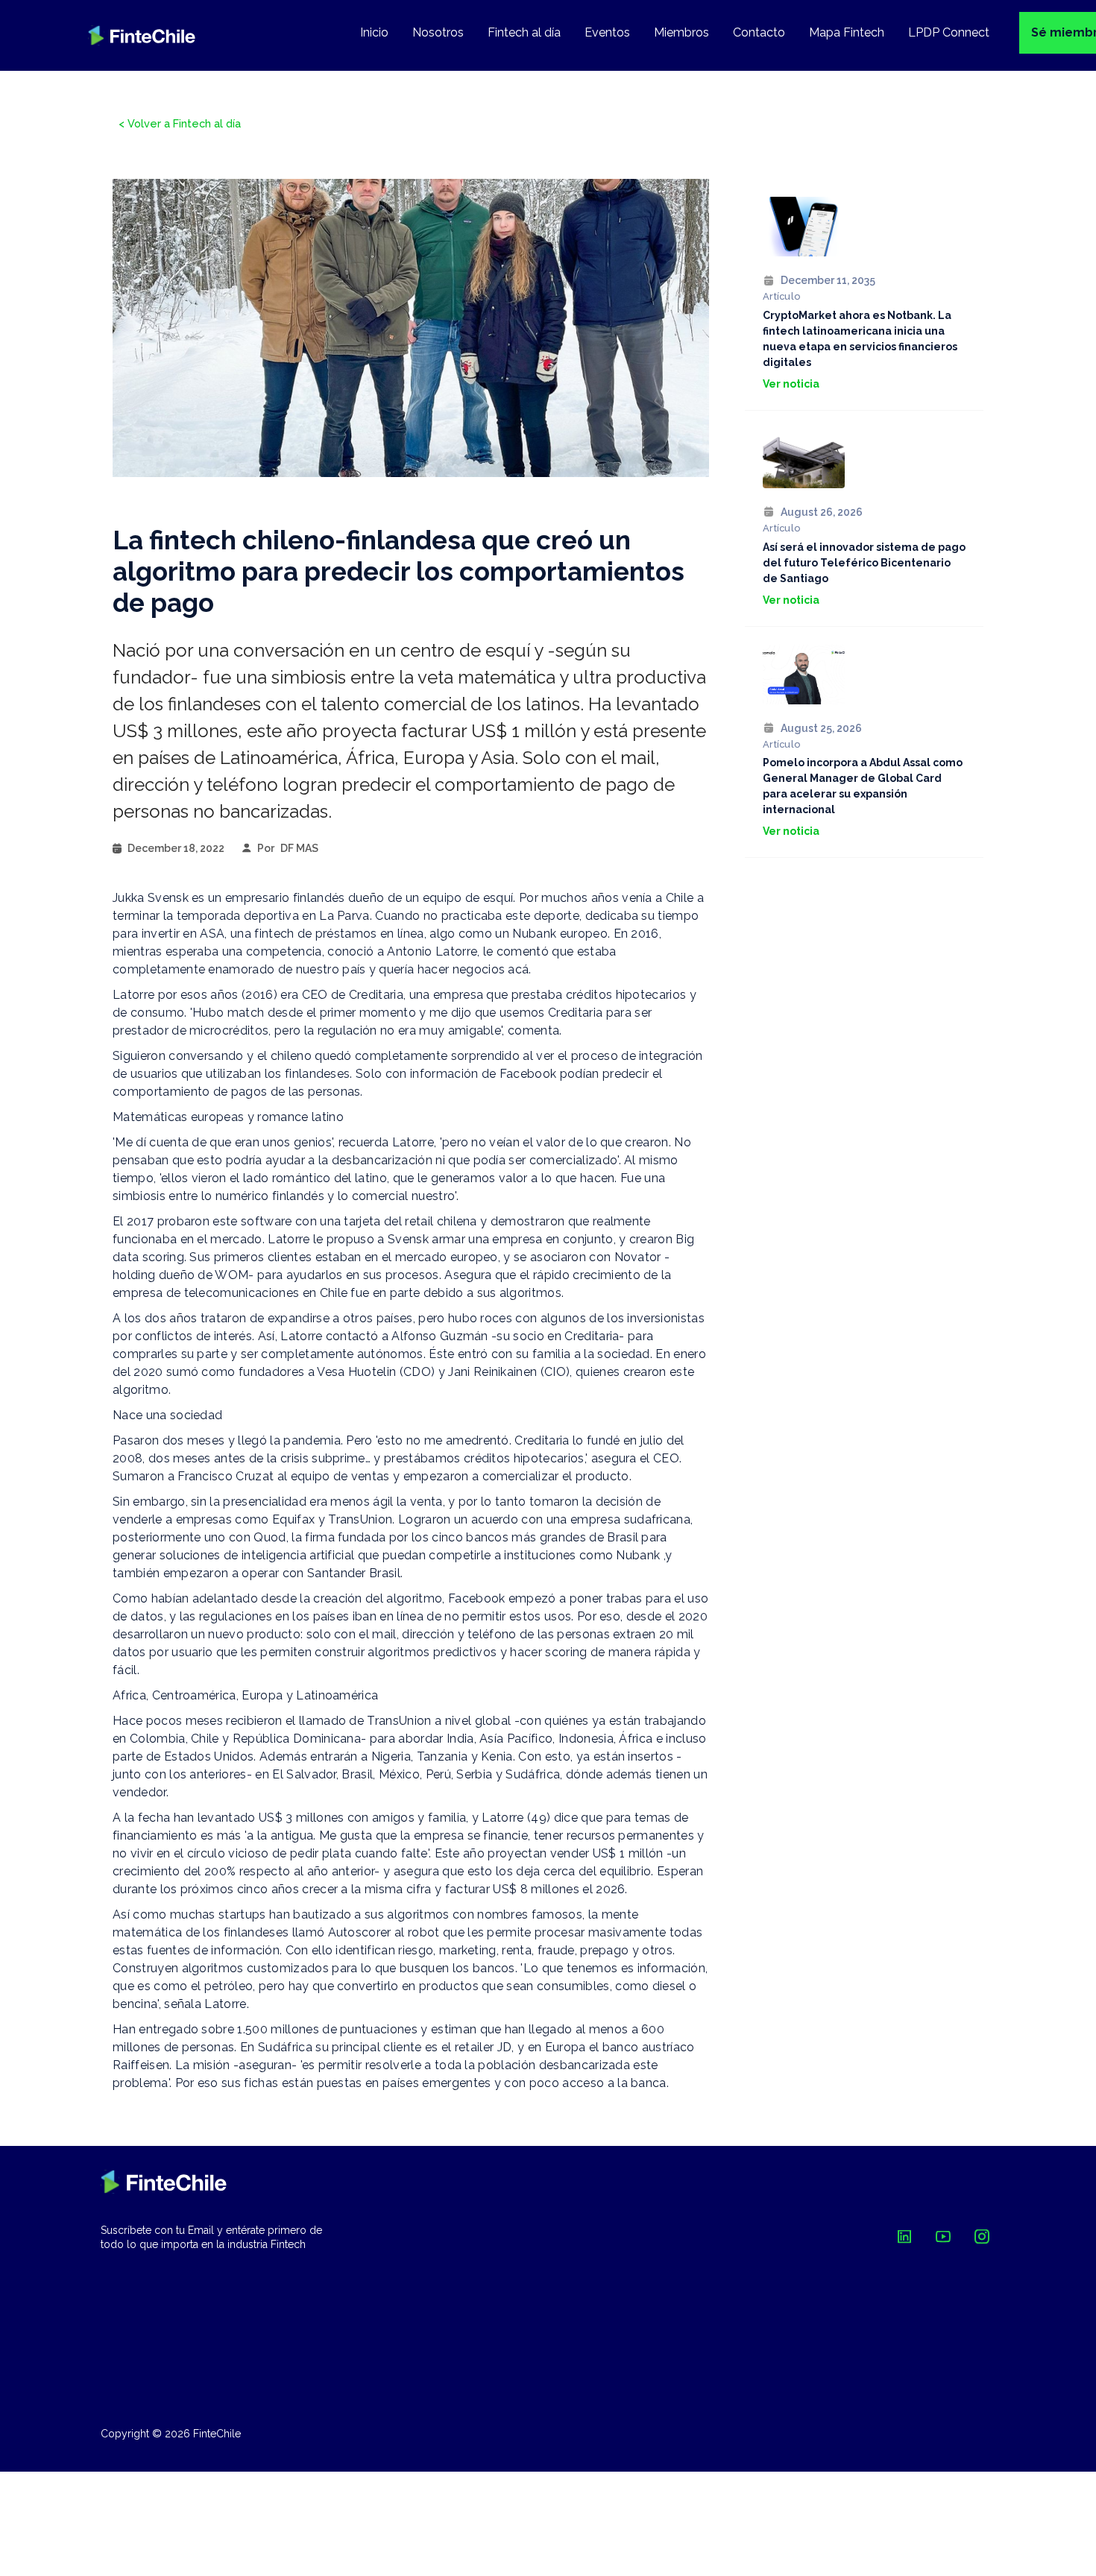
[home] (142, 35)
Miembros (681, 32)
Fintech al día (524, 32)
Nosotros (438, 32)
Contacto (759, 32)
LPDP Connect (949, 32)
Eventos (607, 32)
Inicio (374, 32)
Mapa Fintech (847, 32)
